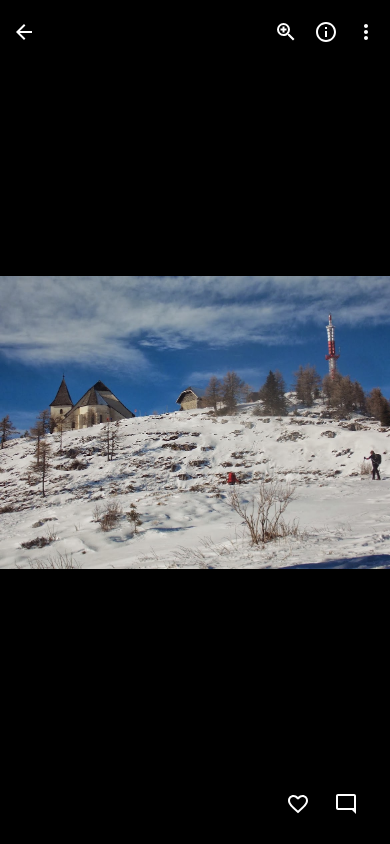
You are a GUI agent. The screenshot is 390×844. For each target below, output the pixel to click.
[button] (56, 422)
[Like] (298, 804)
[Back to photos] (24, 32)
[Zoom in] (286, 32)
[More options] (366, 32)
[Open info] (326, 32)
